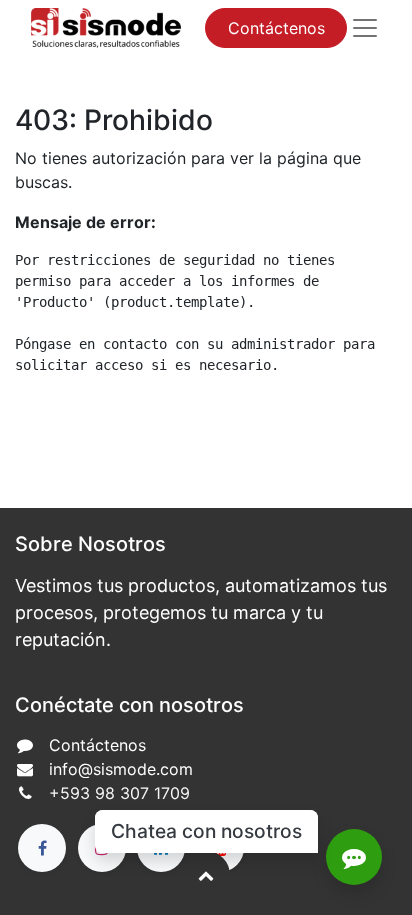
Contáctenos (276, 28)
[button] (206, 875)
